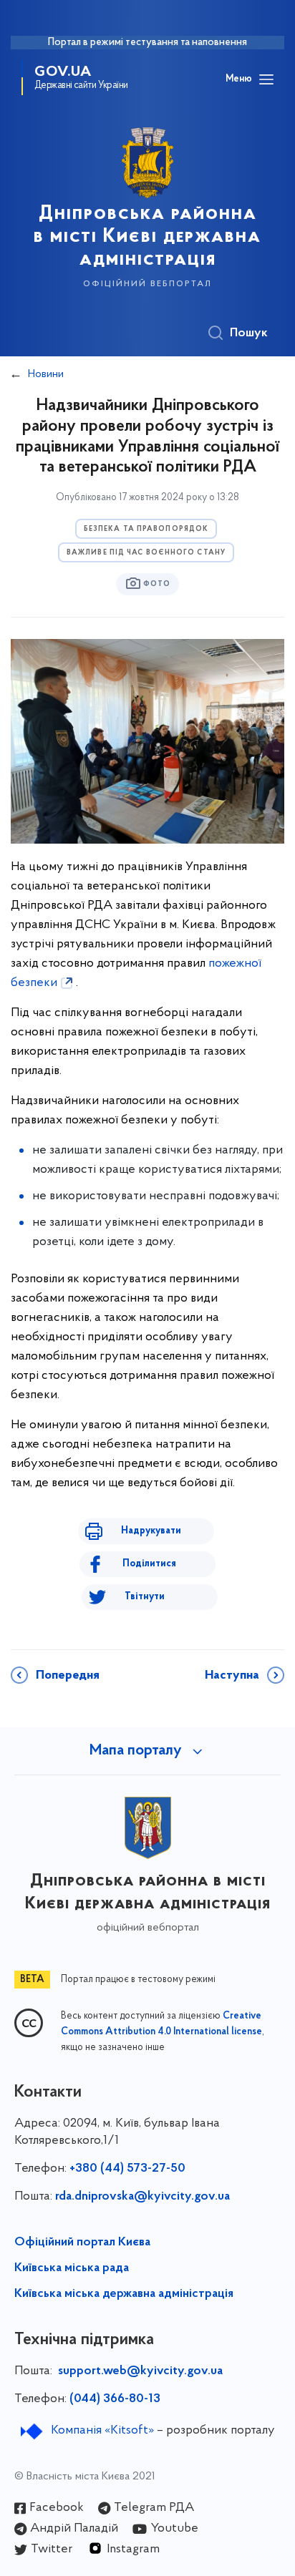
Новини (46, 374)
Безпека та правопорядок (146, 529)
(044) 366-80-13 (115, 2399)
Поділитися (149, 1564)
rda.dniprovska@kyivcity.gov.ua (142, 2197)
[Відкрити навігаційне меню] (266, 79)
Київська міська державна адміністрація (124, 2294)
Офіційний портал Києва (82, 2243)
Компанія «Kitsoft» (102, 2431)
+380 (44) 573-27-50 (127, 2169)
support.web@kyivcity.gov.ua (140, 2371)
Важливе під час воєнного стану (146, 553)
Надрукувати (151, 1531)
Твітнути (145, 1597)
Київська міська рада (72, 2268)
